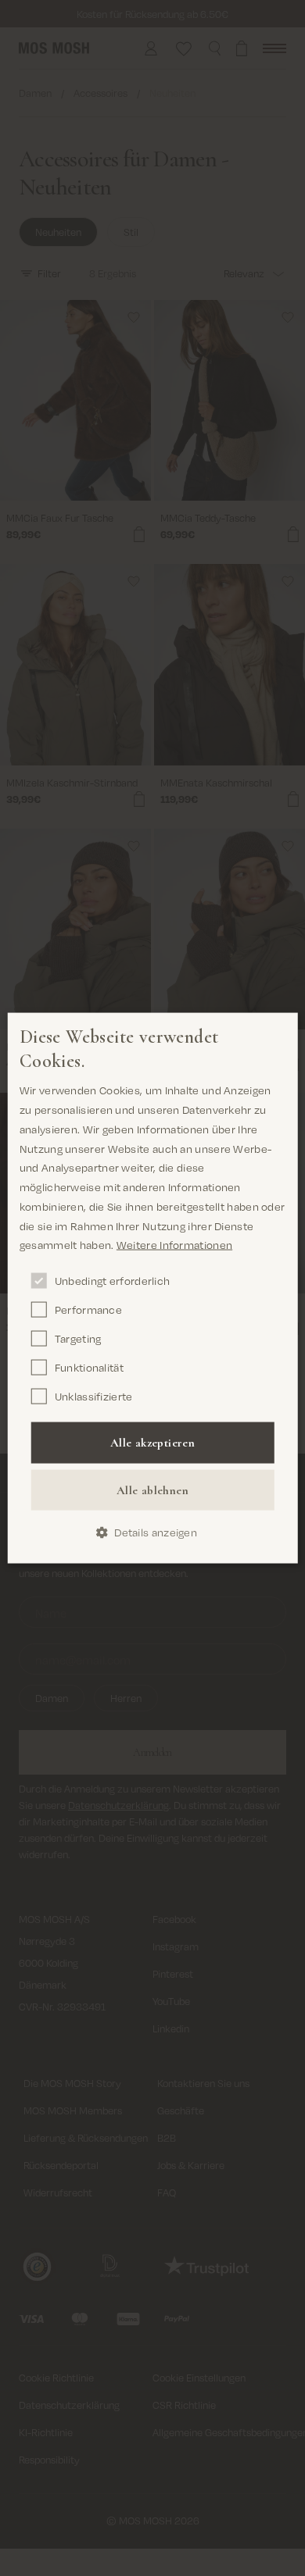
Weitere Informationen (174, 1245)
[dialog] (153, 1288)
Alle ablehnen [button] (152, 1490)
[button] (152, 1533)
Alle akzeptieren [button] (152, 1443)
